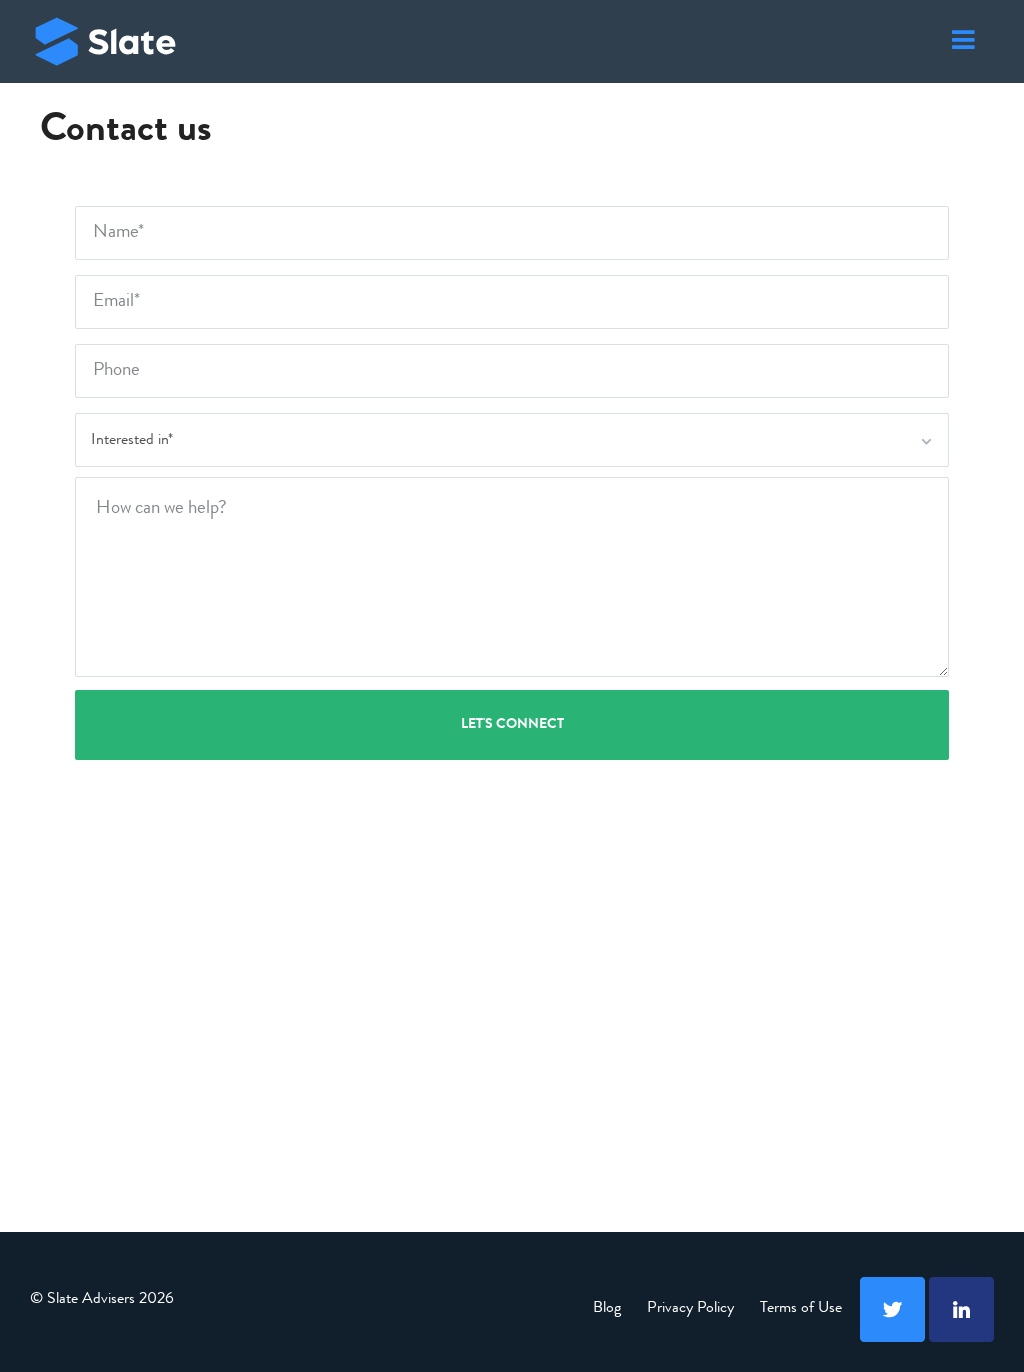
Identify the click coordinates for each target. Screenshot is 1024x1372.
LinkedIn (961, 1309)
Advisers (105, 41)
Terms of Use (801, 1309)
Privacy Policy (690, 1309)
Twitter (892, 1309)
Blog (607, 1309)
